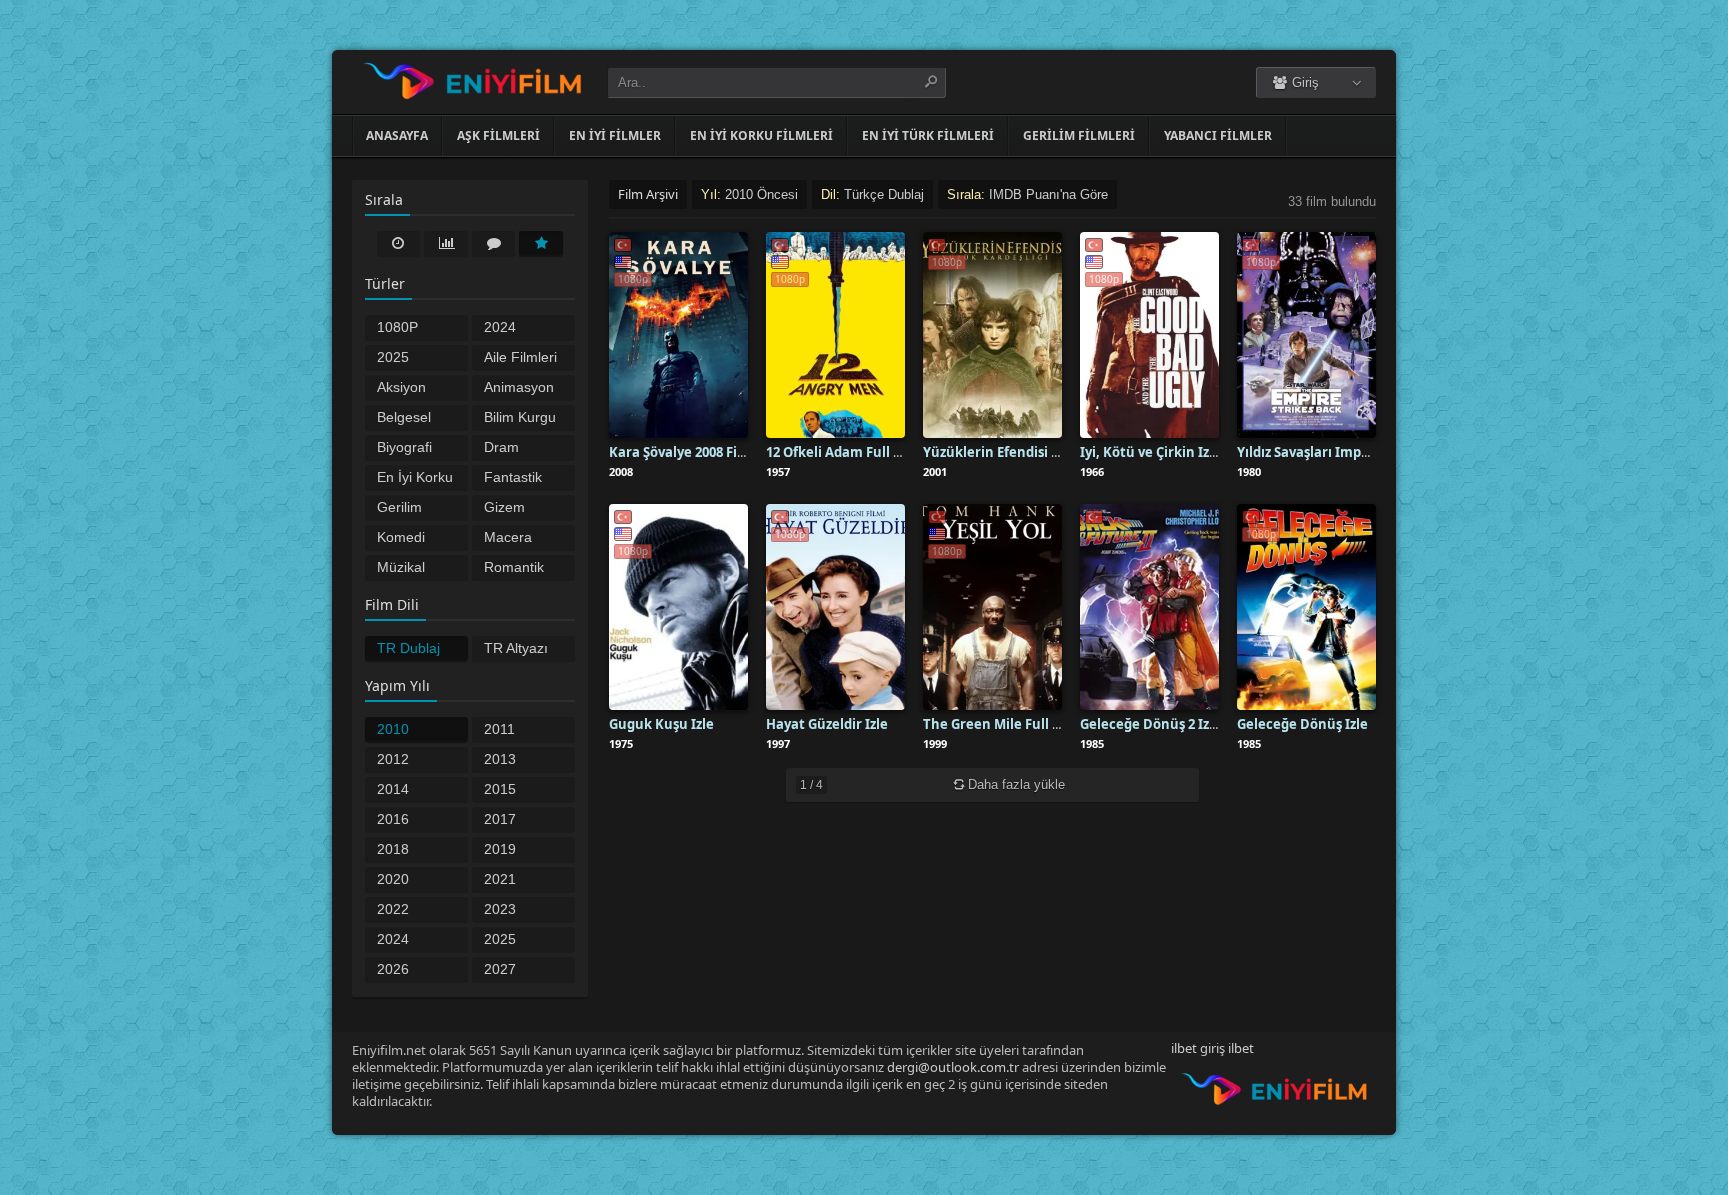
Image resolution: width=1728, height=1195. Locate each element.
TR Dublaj (408, 648)
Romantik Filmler (514, 569)
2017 (500, 819)
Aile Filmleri (520, 357)
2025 (500, 939)
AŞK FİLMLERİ (498, 135)
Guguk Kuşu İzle (661, 724)
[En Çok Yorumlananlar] (494, 243)
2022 (393, 909)
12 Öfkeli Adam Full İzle (841, 452)
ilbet (1241, 1048)
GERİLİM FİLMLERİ (1079, 135)
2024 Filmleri (507, 329)
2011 (499, 729)
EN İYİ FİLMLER (615, 135)
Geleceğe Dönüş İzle (1302, 724)
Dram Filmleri (507, 449)
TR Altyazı (516, 648)
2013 (500, 759)
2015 (500, 789)
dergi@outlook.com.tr (953, 1067)
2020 (393, 879)
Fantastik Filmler (513, 479)
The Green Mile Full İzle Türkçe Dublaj (1046, 724)
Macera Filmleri (508, 539)
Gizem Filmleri (507, 509)
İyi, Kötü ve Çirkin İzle (1150, 452)
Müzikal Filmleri (401, 569)
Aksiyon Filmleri (401, 389)
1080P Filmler (398, 329)
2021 (500, 879)
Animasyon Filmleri (519, 389)
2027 (500, 969)
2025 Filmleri (400, 359)
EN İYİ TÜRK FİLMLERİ (928, 135)
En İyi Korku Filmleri (415, 479)
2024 (393, 939)
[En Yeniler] (399, 243)
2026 (393, 969)
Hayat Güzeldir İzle (827, 724)
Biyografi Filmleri (404, 449)
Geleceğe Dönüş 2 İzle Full (1164, 724)
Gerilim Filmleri (400, 509)
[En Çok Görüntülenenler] (446, 243)
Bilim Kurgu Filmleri (520, 419)
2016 (393, 819)
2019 (500, 849)
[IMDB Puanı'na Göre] (541, 243)
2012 (393, 759)
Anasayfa (397, 135)
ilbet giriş (1198, 1048)
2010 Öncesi (399, 731)
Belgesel (404, 417)
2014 (393, 789)
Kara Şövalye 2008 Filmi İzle (696, 452)
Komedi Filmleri (401, 539)
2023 (500, 909)
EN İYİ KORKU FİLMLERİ (761, 135)
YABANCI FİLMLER (1218, 135)
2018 (393, 849)
